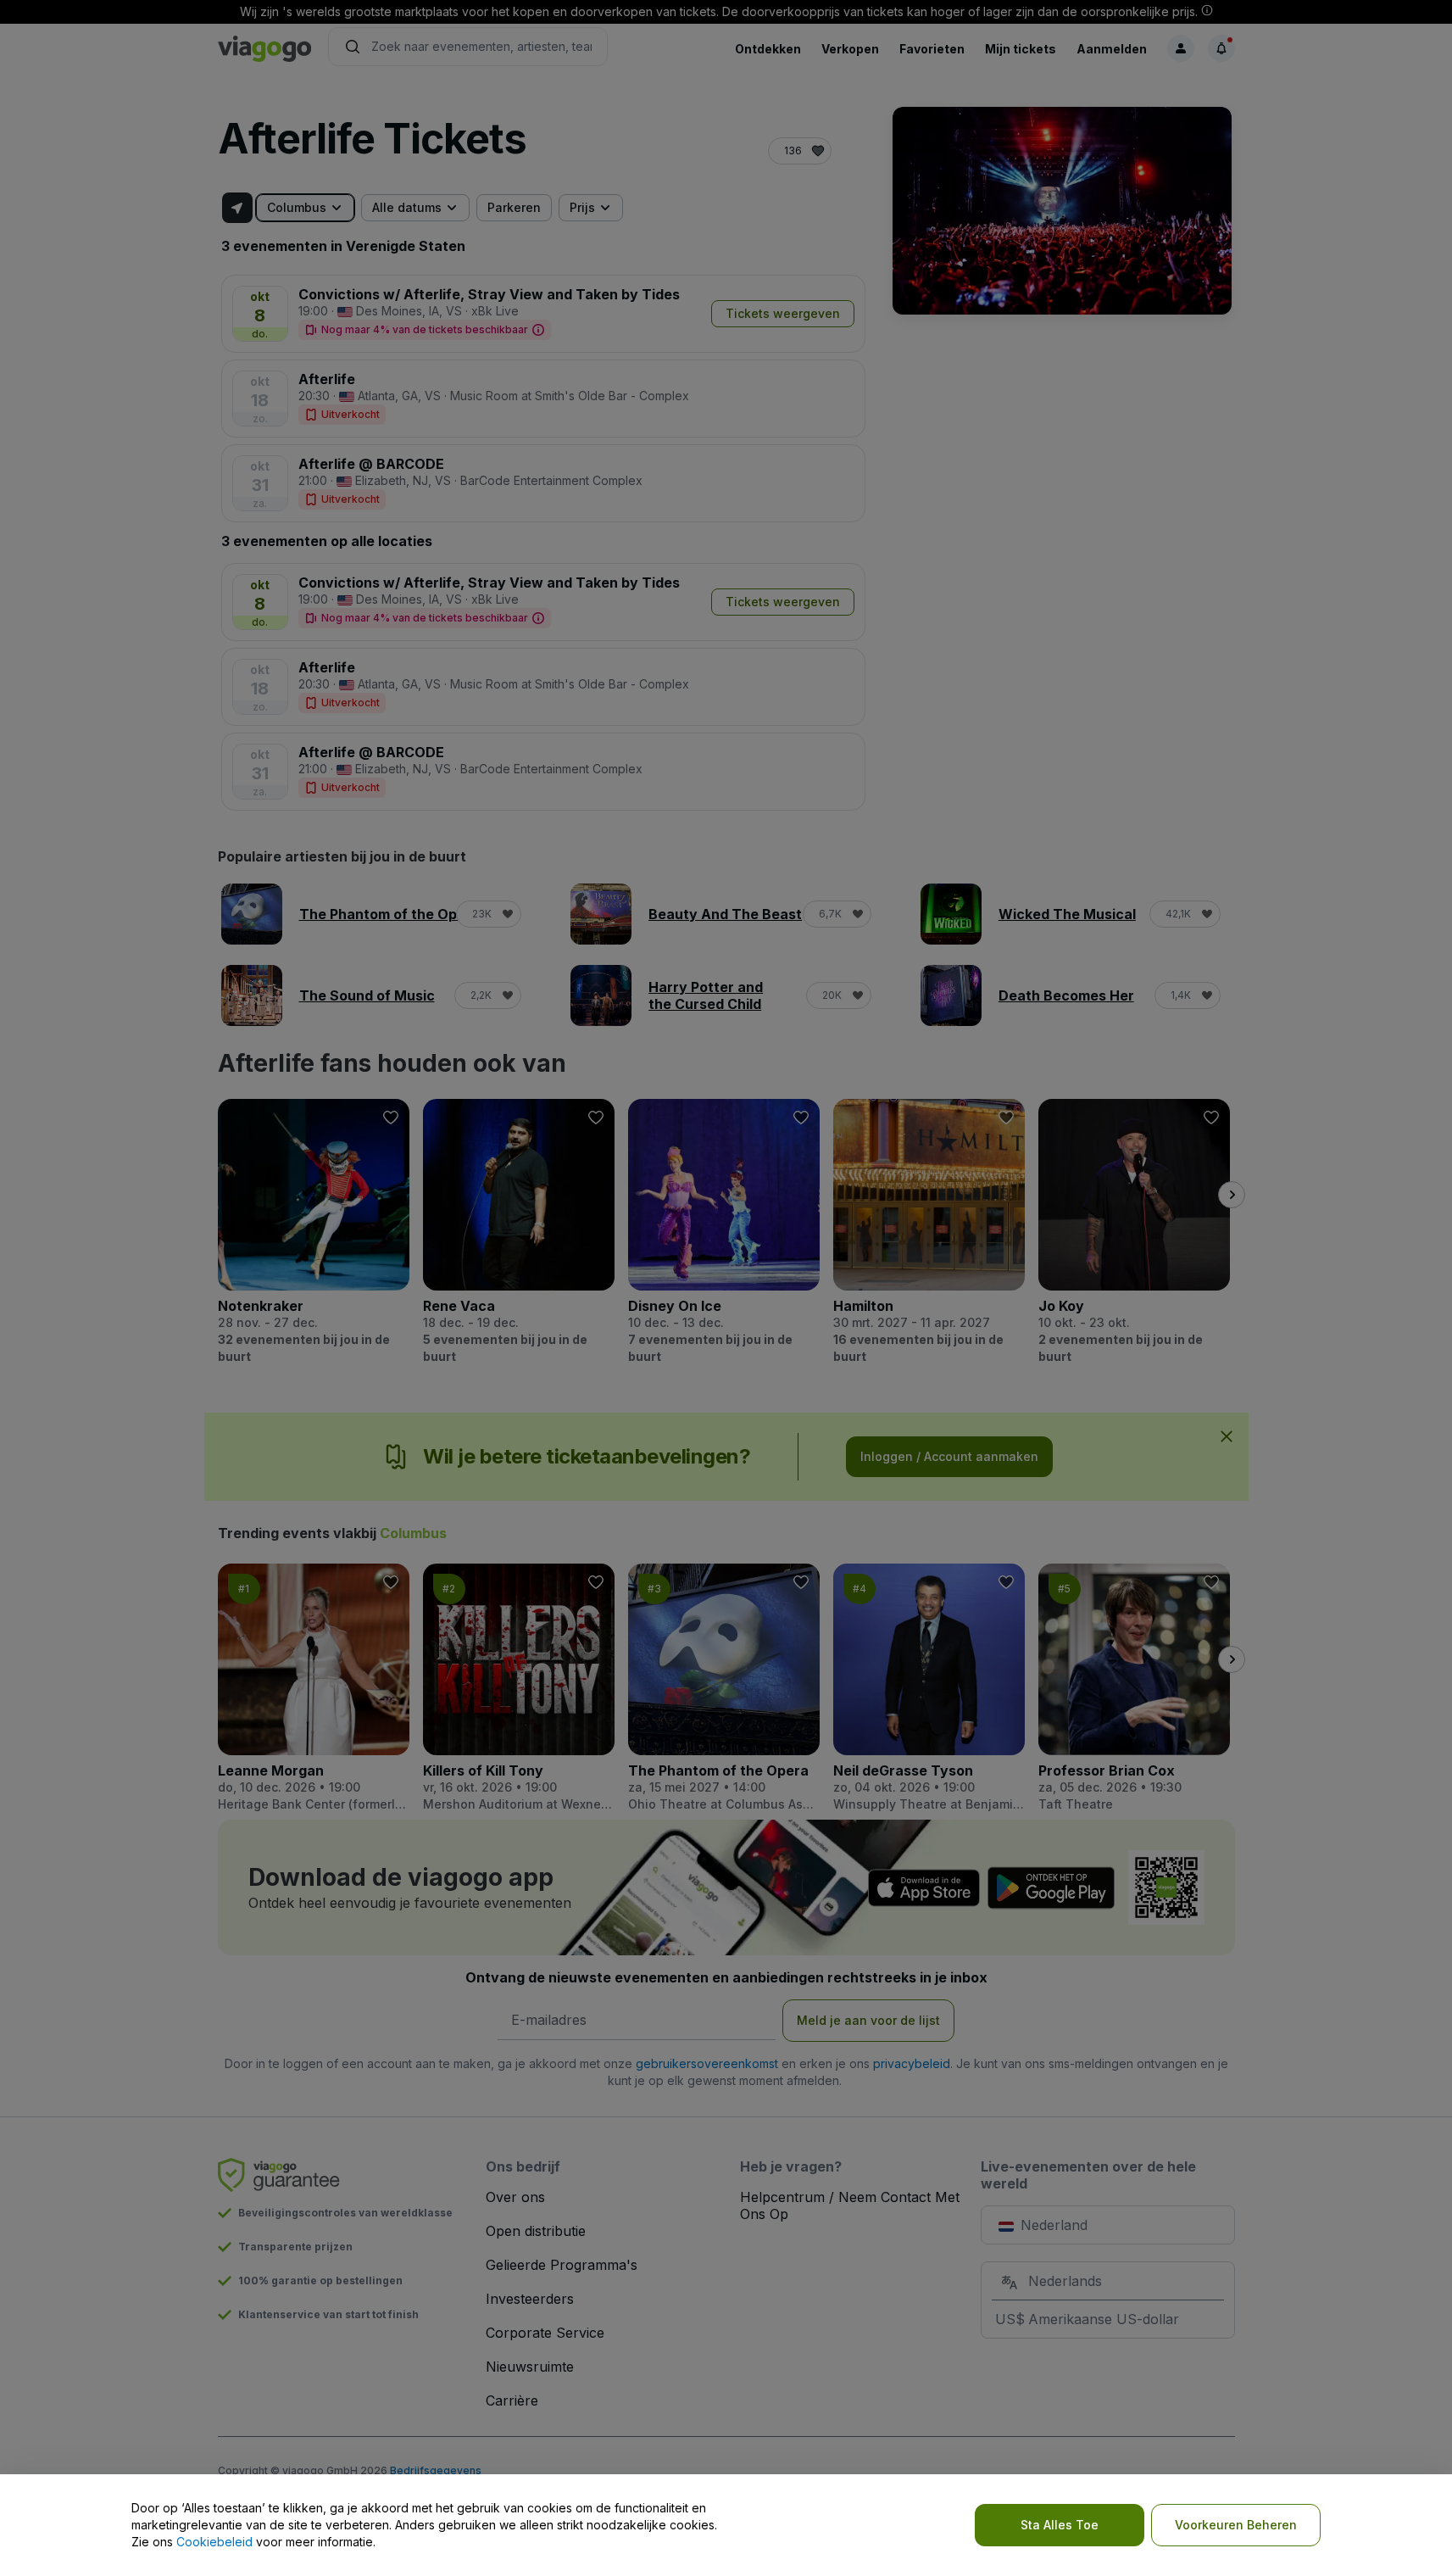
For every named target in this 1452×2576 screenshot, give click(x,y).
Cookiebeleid (214, 2542)
